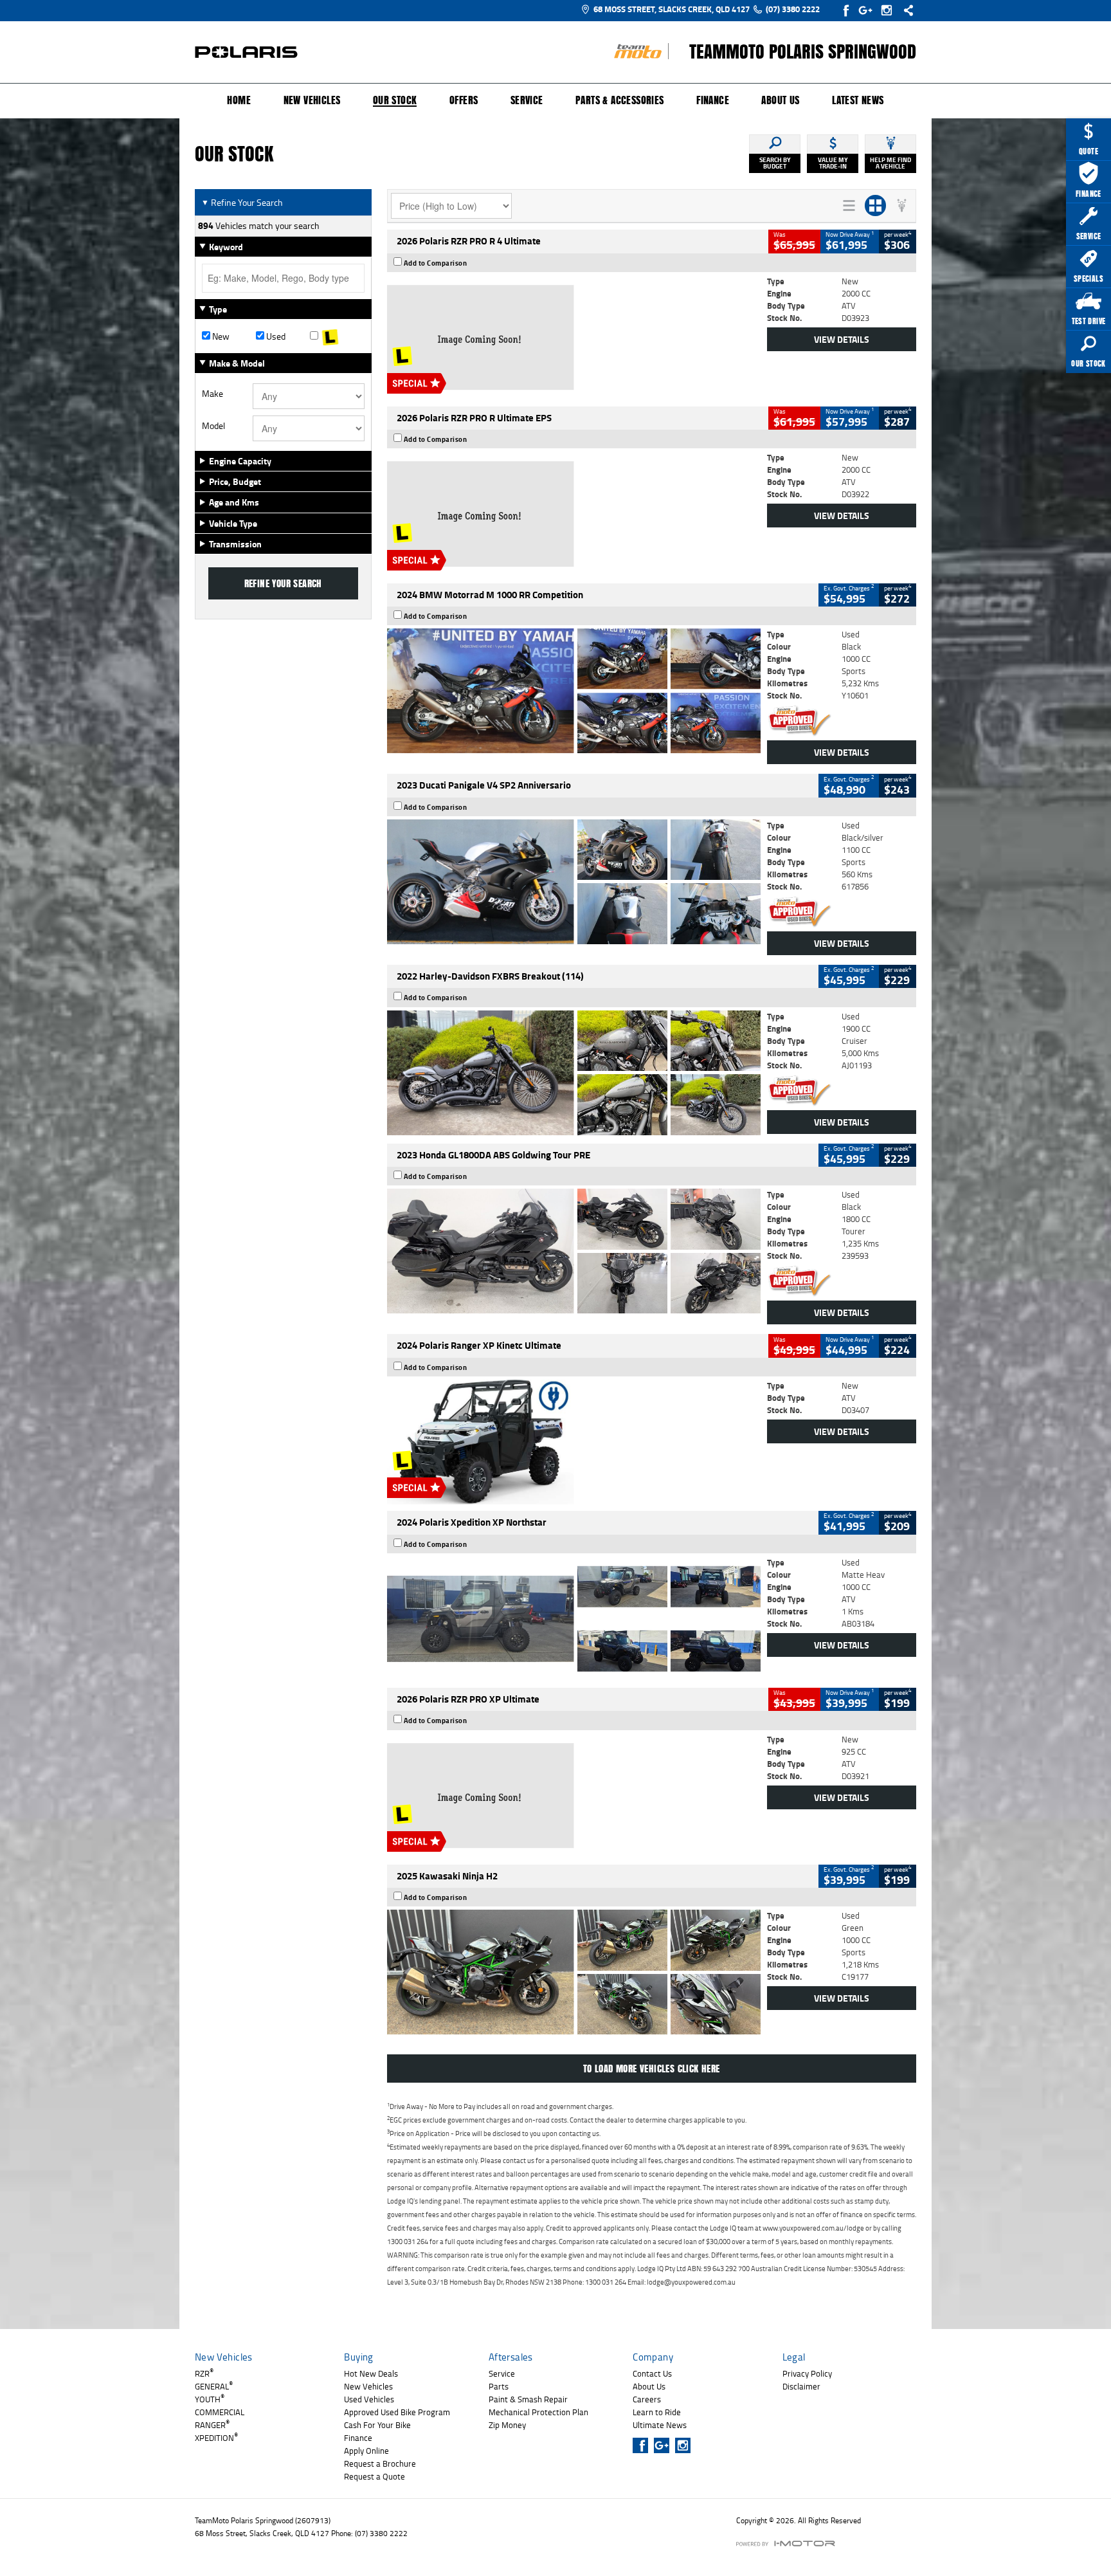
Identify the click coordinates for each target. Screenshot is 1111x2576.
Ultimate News (660, 2425)
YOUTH (210, 2399)
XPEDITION (216, 2438)
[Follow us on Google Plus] (868, 10)
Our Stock (395, 101)
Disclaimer (801, 2386)
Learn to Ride (657, 2412)
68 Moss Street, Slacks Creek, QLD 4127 (672, 9)
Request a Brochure (380, 2463)
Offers (464, 100)
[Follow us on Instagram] (890, 10)
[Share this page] (905, 10)
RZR (204, 2373)
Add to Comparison (436, 263)
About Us (780, 100)
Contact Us (652, 2373)
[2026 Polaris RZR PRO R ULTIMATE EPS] (574, 514)
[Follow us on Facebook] (847, 10)
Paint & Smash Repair (528, 2399)
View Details (842, 339)
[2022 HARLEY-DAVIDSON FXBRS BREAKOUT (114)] (574, 1073)
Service (527, 100)
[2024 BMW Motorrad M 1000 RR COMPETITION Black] (574, 691)
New (220, 336)
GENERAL (214, 2386)
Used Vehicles (369, 2399)
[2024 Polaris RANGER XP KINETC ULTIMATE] (574, 1442)
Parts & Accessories (620, 100)
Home (239, 100)
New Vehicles (312, 100)
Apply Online (366, 2451)
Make (212, 394)
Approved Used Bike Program (397, 2412)
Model (213, 426)
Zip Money (507, 2425)
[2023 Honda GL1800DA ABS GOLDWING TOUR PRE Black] (574, 1251)
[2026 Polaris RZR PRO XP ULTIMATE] (574, 1796)
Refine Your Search (242, 202)
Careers (647, 2399)
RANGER (212, 2425)
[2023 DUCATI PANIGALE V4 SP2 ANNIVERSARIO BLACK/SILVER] (574, 882)
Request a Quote (375, 2476)
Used (275, 336)
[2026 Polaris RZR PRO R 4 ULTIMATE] (574, 338)
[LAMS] (337, 336)
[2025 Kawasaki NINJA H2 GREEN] (574, 1972)
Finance (713, 100)
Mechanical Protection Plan (538, 2412)
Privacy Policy (807, 2373)
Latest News (858, 100)
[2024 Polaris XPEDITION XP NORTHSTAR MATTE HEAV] (574, 1619)
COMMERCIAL (220, 2412)
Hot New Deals (371, 2373)
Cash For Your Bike (377, 2425)
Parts (499, 2386)
